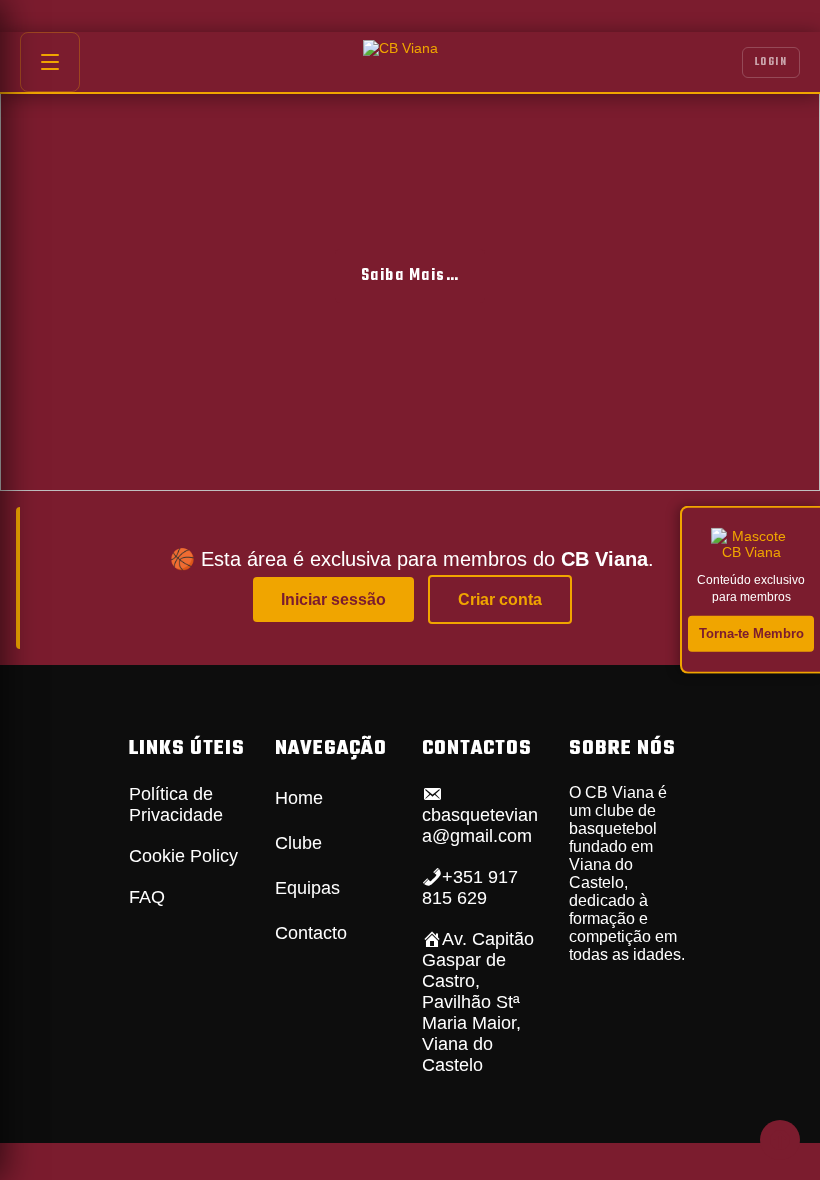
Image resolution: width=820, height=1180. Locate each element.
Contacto (311, 933)
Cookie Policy (183, 856)
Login (771, 62)
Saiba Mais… (410, 276)
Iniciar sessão (333, 599)
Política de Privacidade (176, 804)
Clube (298, 843)
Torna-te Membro (751, 632)
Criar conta (500, 599)
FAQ (147, 897)
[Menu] (50, 62)
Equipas (307, 888)
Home (299, 798)
